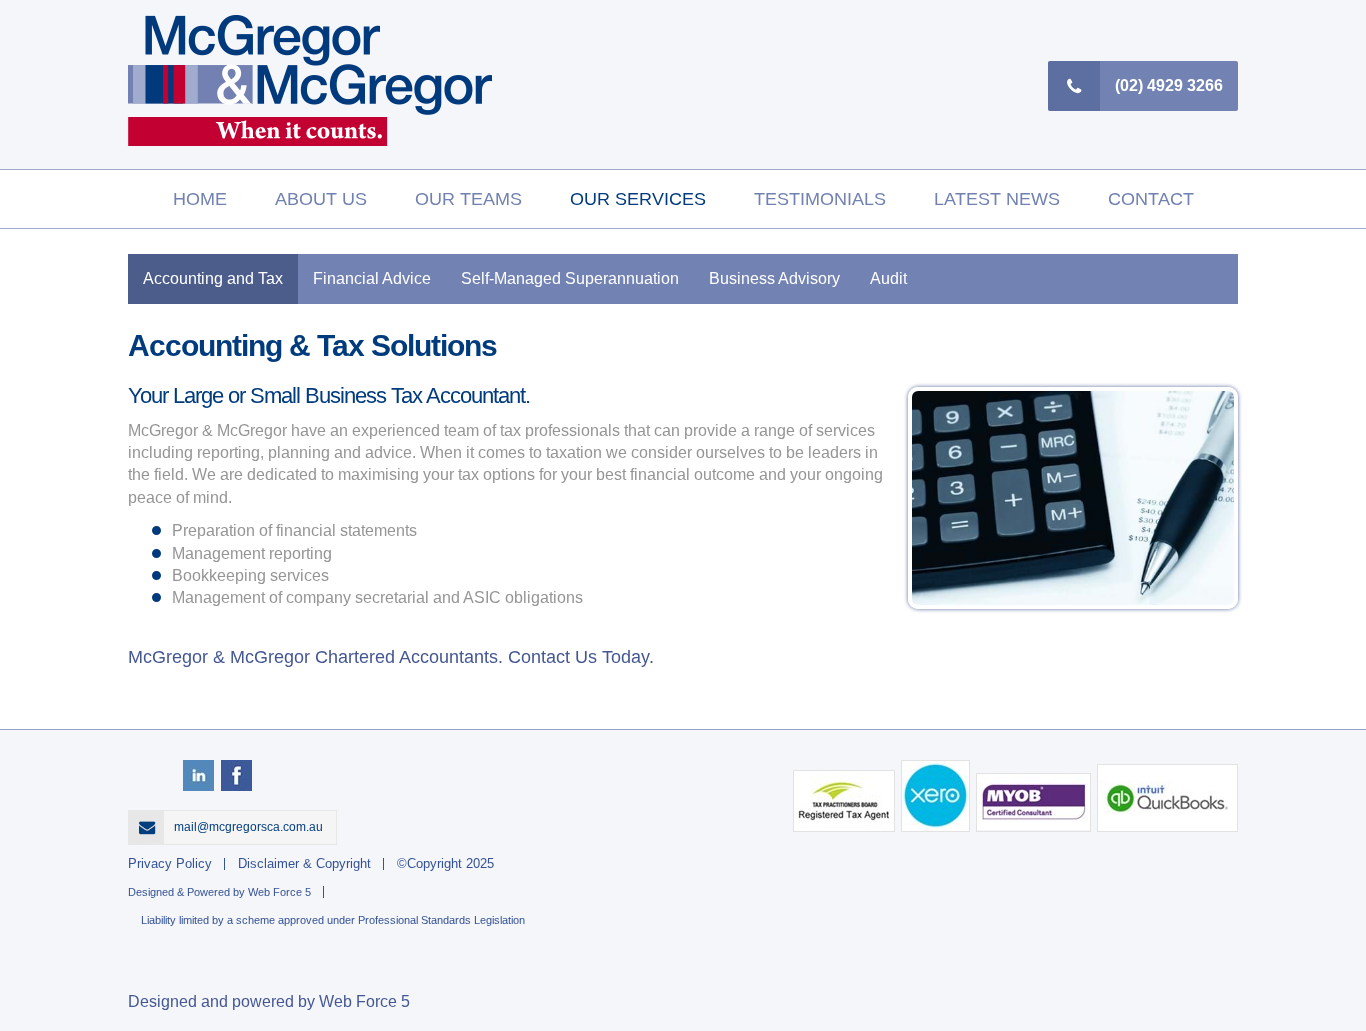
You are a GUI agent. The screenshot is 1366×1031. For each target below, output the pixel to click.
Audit (888, 278)
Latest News (997, 199)
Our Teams (468, 199)
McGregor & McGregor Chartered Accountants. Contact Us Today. (391, 657)
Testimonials (820, 199)
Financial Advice (372, 278)
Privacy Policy (170, 863)
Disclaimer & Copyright (304, 863)
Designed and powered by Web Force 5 (269, 1001)
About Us (321, 199)
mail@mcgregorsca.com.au (250, 827)
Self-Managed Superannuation (570, 278)
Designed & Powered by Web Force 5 (219, 892)
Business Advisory (774, 278)
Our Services (638, 199)
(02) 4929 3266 (1169, 85)
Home (200, 199)
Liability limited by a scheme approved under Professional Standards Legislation (333, 920)
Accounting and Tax (213, 278)
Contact (1151, 199)
